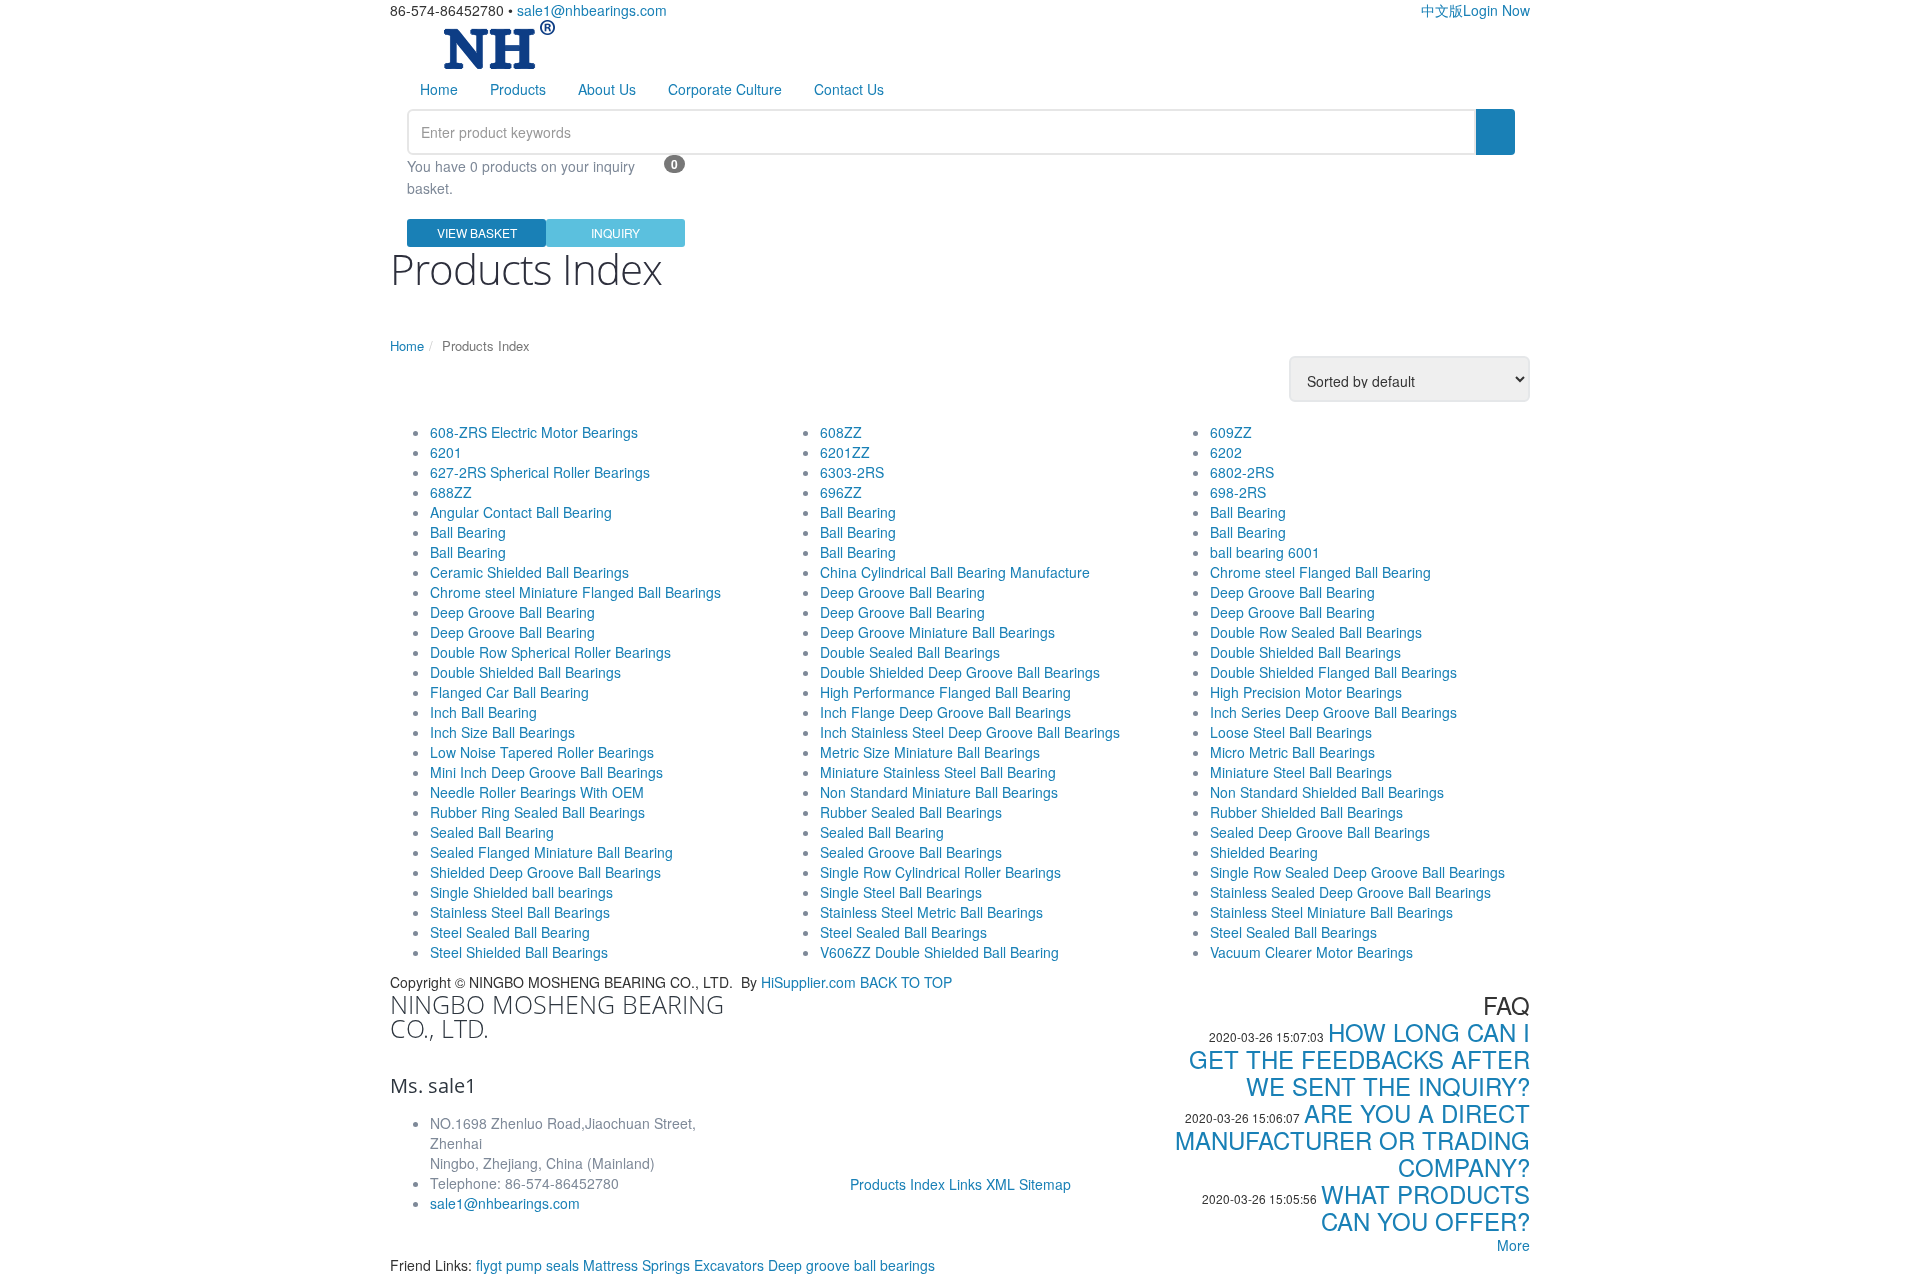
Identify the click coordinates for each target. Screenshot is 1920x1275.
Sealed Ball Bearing (492, 832)
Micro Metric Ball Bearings (1292, 752)
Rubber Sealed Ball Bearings (911, 812)
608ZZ (841, 432)
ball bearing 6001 (1265, 552)
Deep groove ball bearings (851, 1265)
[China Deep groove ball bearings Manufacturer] (499, 42)
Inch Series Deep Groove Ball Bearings (1333, 712)
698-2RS (1238, 492)
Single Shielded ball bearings (521, 892)
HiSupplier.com (808, 982)
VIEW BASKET (477, 232)
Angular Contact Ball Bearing (521, 512)
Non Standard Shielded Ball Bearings (1327, 792)
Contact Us (849, 89)
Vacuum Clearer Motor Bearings (1311, 952)
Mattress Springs (638, 1265)
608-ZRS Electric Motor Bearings (534, 432)
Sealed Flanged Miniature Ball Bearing (551, 852)
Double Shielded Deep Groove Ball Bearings (960, 672)
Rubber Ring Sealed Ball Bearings (537, 812)
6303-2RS (852, 472)
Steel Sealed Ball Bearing (510, 932)
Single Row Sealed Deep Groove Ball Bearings (1357, 872)
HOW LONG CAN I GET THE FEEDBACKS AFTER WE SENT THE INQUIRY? (1359, 1058)
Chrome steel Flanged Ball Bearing (1320, 572)
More (1513, 1245)
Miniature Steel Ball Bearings (1301, 772)
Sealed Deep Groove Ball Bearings (1320, 832)
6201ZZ (845, 452)
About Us (607, 89)
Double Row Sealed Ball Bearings (1316, 632)
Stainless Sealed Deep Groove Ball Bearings (1350, 892)
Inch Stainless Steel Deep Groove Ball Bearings (970, 732)
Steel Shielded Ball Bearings (519, 952)
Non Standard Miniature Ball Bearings (939, 792)
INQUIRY (615, 232)
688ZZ (451, 492)
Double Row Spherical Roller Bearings (550, 652)
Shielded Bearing (1264, 852)
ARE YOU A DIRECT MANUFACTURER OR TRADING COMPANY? (1352, 1139)
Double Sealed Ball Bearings (910, 652)
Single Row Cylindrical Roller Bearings (940, 872)
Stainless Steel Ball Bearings (520, 912)
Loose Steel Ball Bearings (1291, 732)
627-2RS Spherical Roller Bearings (540, 472)
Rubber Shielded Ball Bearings (1306, 812)
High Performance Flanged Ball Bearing (945, 692)
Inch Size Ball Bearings (502, 732)
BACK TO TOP (906, 982)
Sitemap (1045, 1184)
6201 (446, 452)
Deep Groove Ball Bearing (512, 612)
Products (518, 89)
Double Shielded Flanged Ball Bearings (1333, 672)
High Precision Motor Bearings (1306, 692)
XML (1000, 1184)
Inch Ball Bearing (483, 712)
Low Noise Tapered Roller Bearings (542, 752)
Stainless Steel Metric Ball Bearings (931, 912)
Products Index (897, 1184)
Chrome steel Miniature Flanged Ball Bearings (575, 592)
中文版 (1442, 10)
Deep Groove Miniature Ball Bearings (937, 632)
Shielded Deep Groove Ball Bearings (545, 872)
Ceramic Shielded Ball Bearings (529, 572)
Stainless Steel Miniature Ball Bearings (1331, 912)
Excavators (731, 1265)
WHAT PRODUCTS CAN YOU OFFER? (1425, 1207)
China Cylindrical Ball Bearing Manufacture (955, 572)
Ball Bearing (468, 532)
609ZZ (1231, 432)
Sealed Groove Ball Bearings (911, 852)
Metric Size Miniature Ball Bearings (930, 752)
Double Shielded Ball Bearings (525, 672)
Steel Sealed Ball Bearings (903, 932)
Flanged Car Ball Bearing (509, 692)
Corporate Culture (725, 89)
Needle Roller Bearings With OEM (537, 792)
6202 (1226, 452)
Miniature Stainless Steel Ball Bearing (938, 772)
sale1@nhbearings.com (592, 10)
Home (439, 89)
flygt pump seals (529, 1265)
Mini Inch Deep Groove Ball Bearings (546, 772)
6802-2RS (1242, 472)
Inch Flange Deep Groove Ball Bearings (945, 712)
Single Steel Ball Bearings (901, 892)
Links (965, 1184)
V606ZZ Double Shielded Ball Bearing (939, 952)
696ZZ (841, 492)
